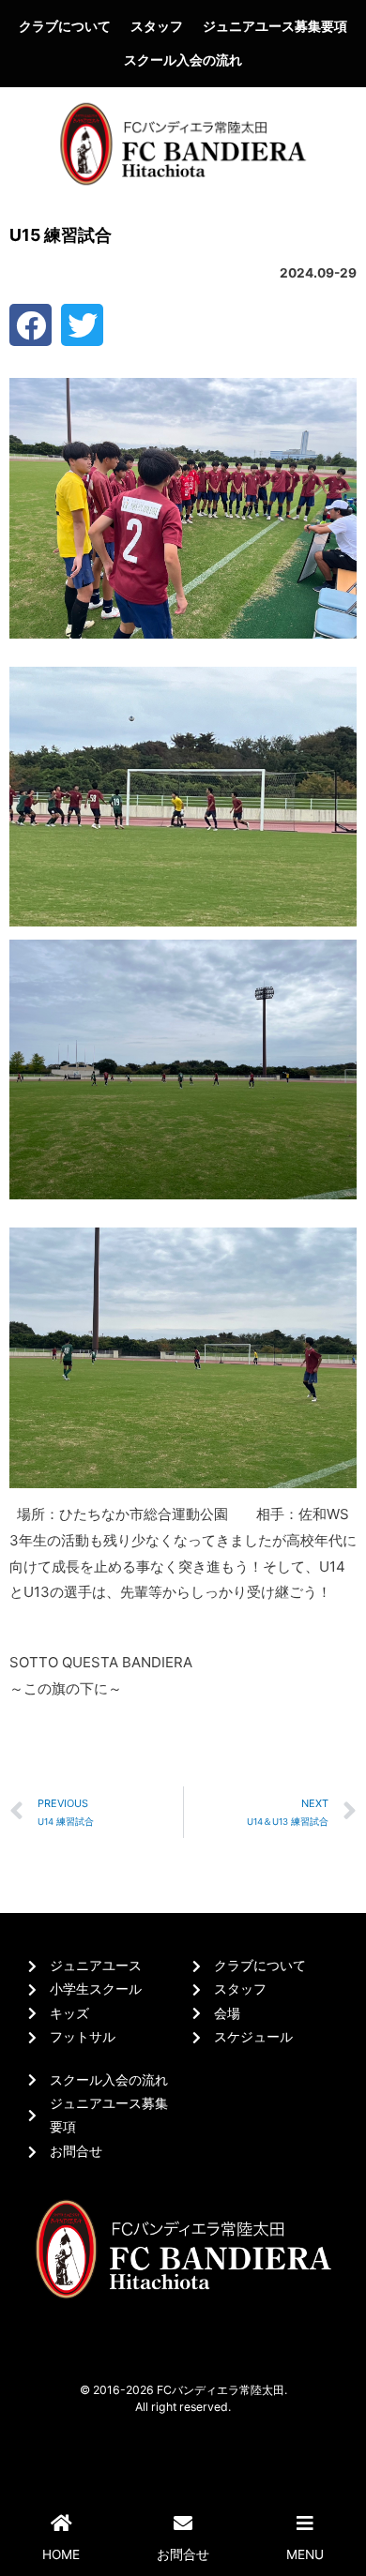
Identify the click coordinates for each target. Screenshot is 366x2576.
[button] (30, 325)
